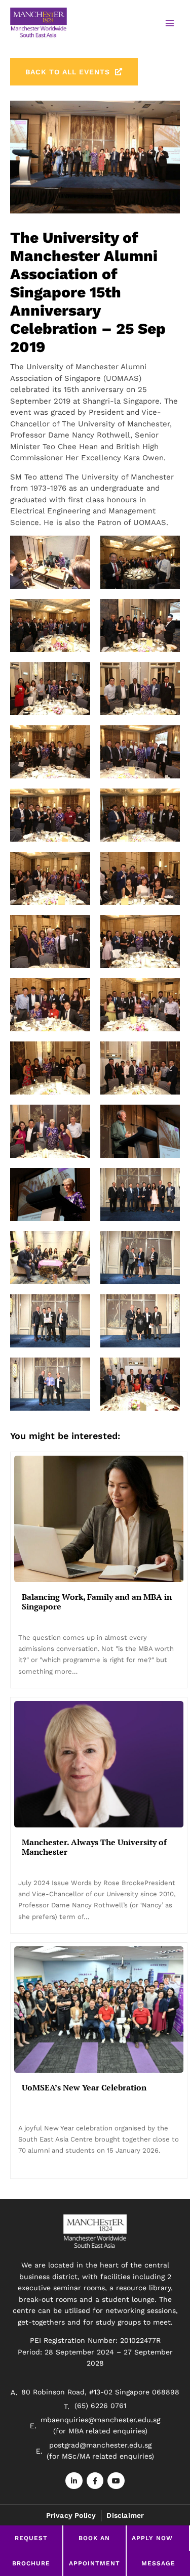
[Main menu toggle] (169, 24)
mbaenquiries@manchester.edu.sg (100, 2420)
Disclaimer (125, 2515)
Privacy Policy (71, 2515)
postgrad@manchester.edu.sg (100, 2445)
